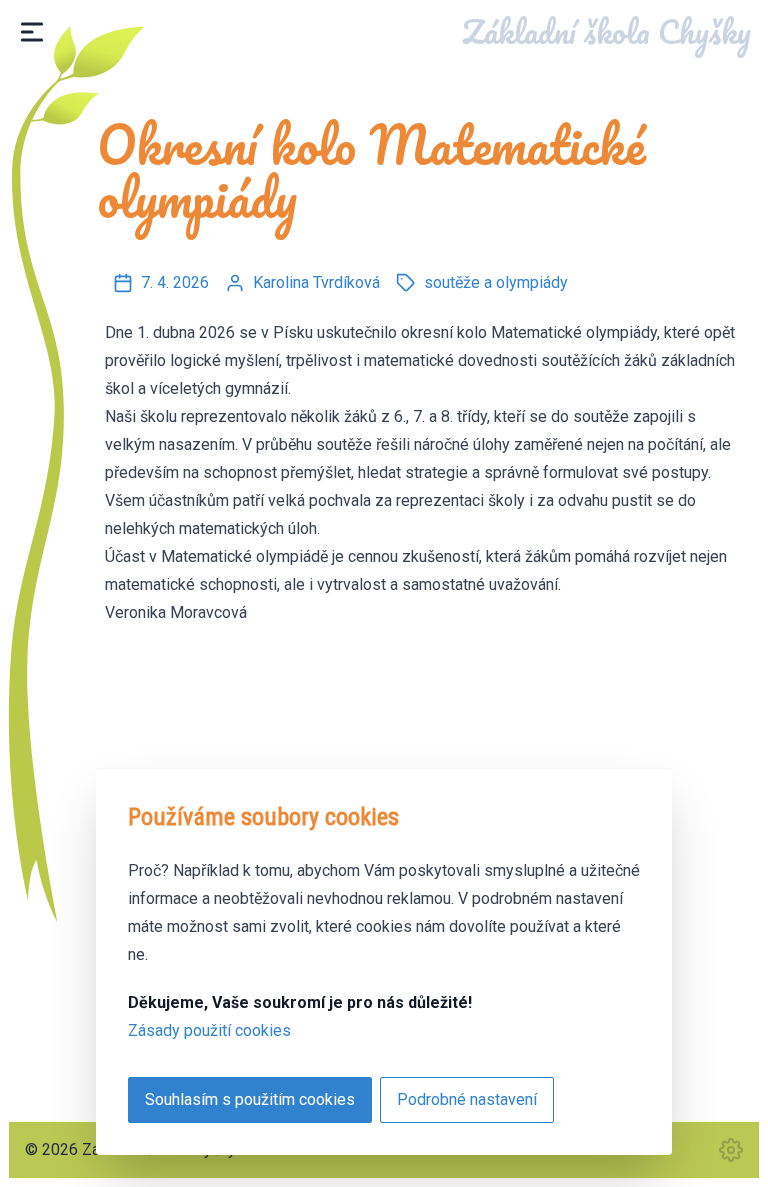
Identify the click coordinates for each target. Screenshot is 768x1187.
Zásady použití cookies (209, 1030)
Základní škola (606, 31)
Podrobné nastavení (467, 1099)
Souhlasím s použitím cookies (250, 1099)
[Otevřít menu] (32, 32)
